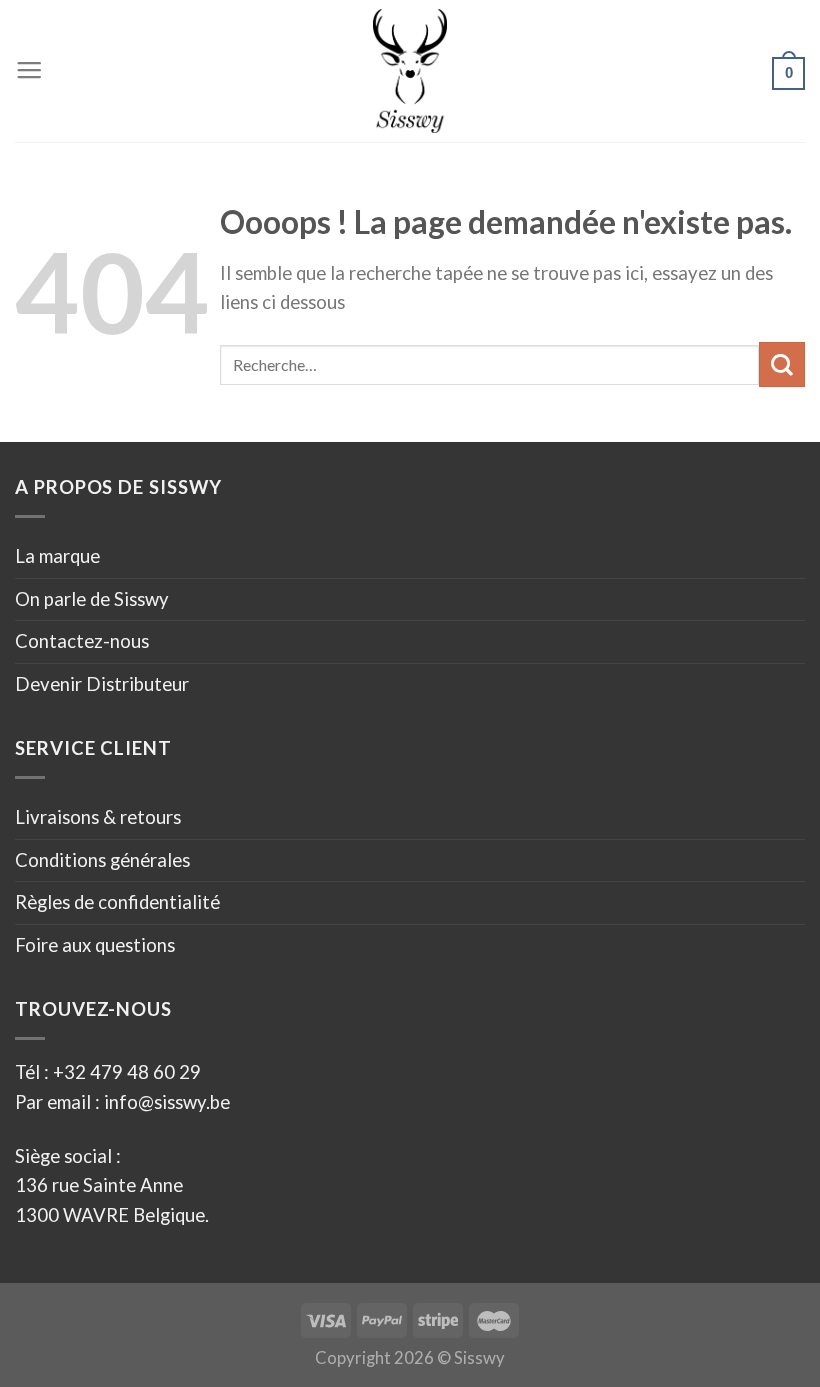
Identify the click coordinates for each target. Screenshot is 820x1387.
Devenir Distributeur (102, 684)
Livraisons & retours (98, 817)
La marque (57, 556)
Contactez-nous (82, 641)
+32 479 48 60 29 (127, 1072)
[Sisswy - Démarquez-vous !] (410, 71)
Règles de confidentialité (117, 902)
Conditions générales (102, 860)
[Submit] (782, 364)
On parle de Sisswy (92, 599)
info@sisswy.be (165, 1102)
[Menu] (29, 71)
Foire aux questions (95, 945)
